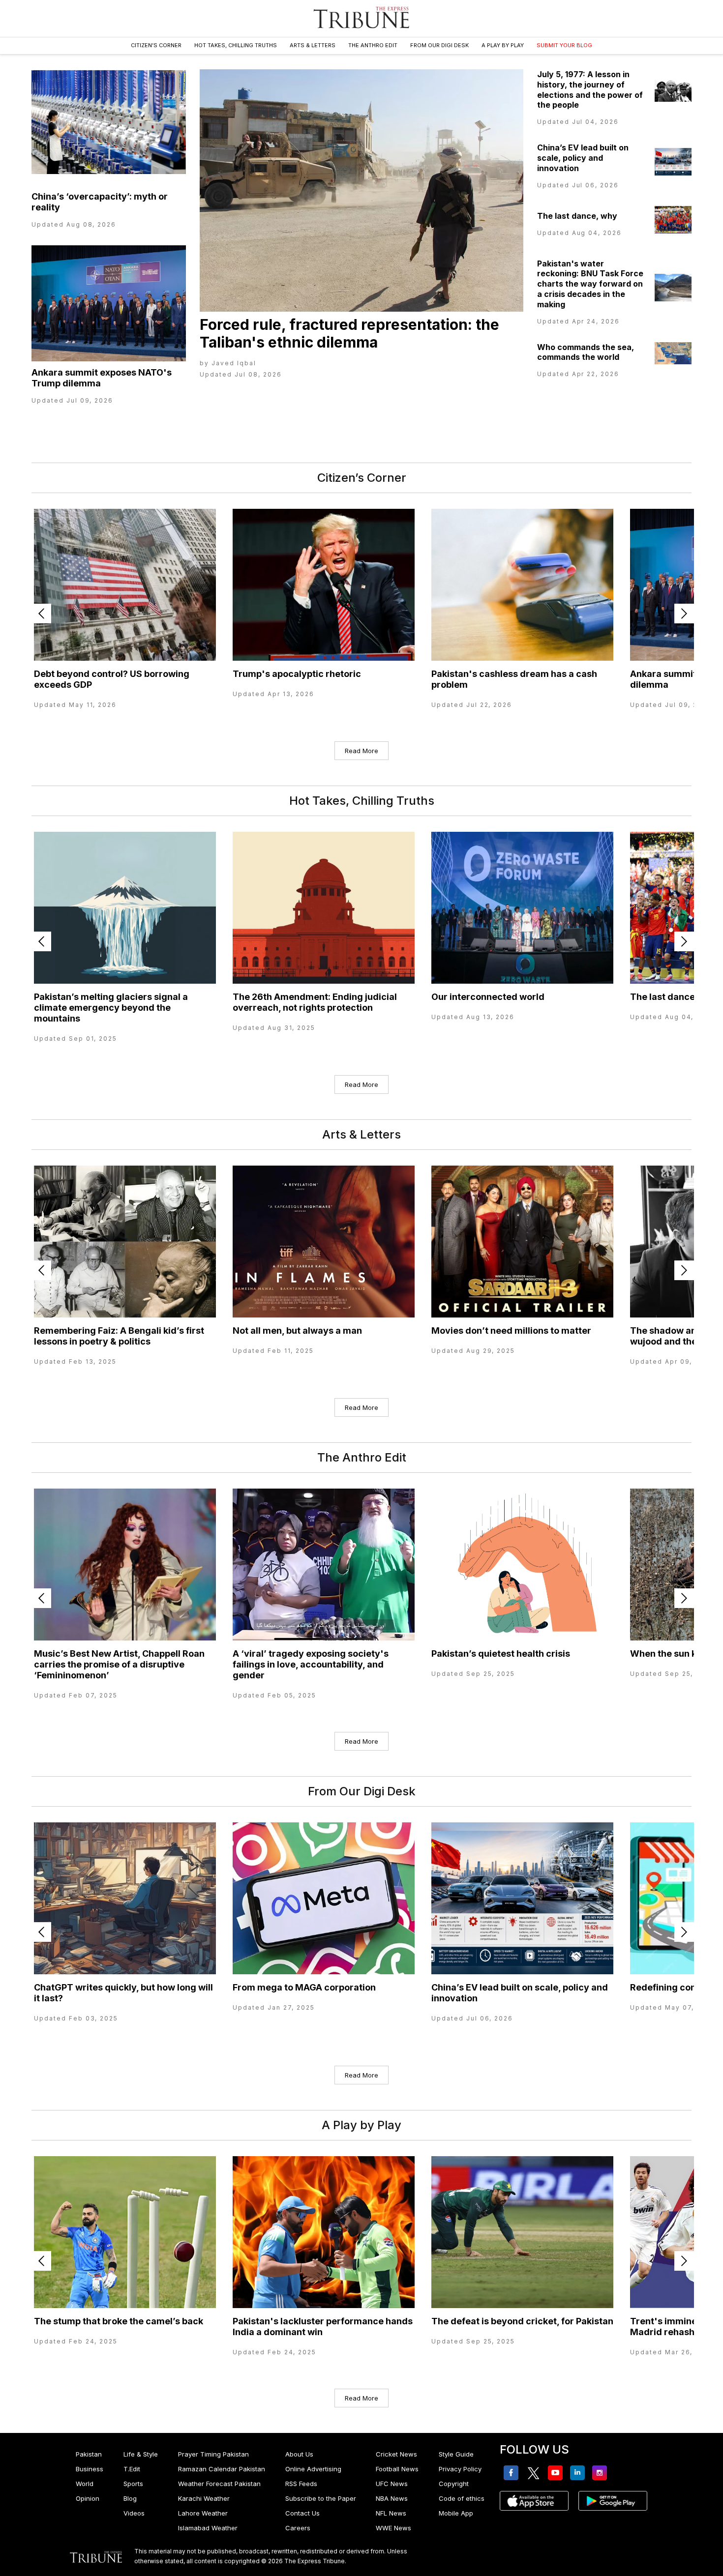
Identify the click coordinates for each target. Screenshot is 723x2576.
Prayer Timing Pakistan (213, 2454)
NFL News (391, 2513)
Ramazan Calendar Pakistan (222, 2469)
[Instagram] (601, 2473)
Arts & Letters (313, 45)
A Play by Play (503, 45)
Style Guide (456, 2454)
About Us (299, 2454)
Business (90, 2469)
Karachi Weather (204, 2498)
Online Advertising (313, 2469)
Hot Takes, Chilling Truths (236, 45)
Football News (397, 2469)
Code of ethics (462, 2498)
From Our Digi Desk (439, 45)
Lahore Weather (203, 2513)
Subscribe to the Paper (321, 2498)
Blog (130, 2498)
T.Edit (132, 2469)
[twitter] (535, 2473)
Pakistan (89, 2454)
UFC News (392, 2484)
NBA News (392, 2498)
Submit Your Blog (564, 45)
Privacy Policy (460, 2469)
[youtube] (557, 2473)
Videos (134, 2513)
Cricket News (396, 2454)
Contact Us (302, 2513)
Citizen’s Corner (156, 45)
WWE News (393, 2528)
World (85, 2484)
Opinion (88, 2498)
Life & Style (141, 2454)
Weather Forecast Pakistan (219, 2484)
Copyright (454, 2484)
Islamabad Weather (208, 2528)
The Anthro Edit (373, 45)
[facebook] (513, 2473)
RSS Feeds (301, 2484)
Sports (133, 2484)
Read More (361, 751)
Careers (298, 2528)
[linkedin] (579, 2473)
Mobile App (456, 2513)
